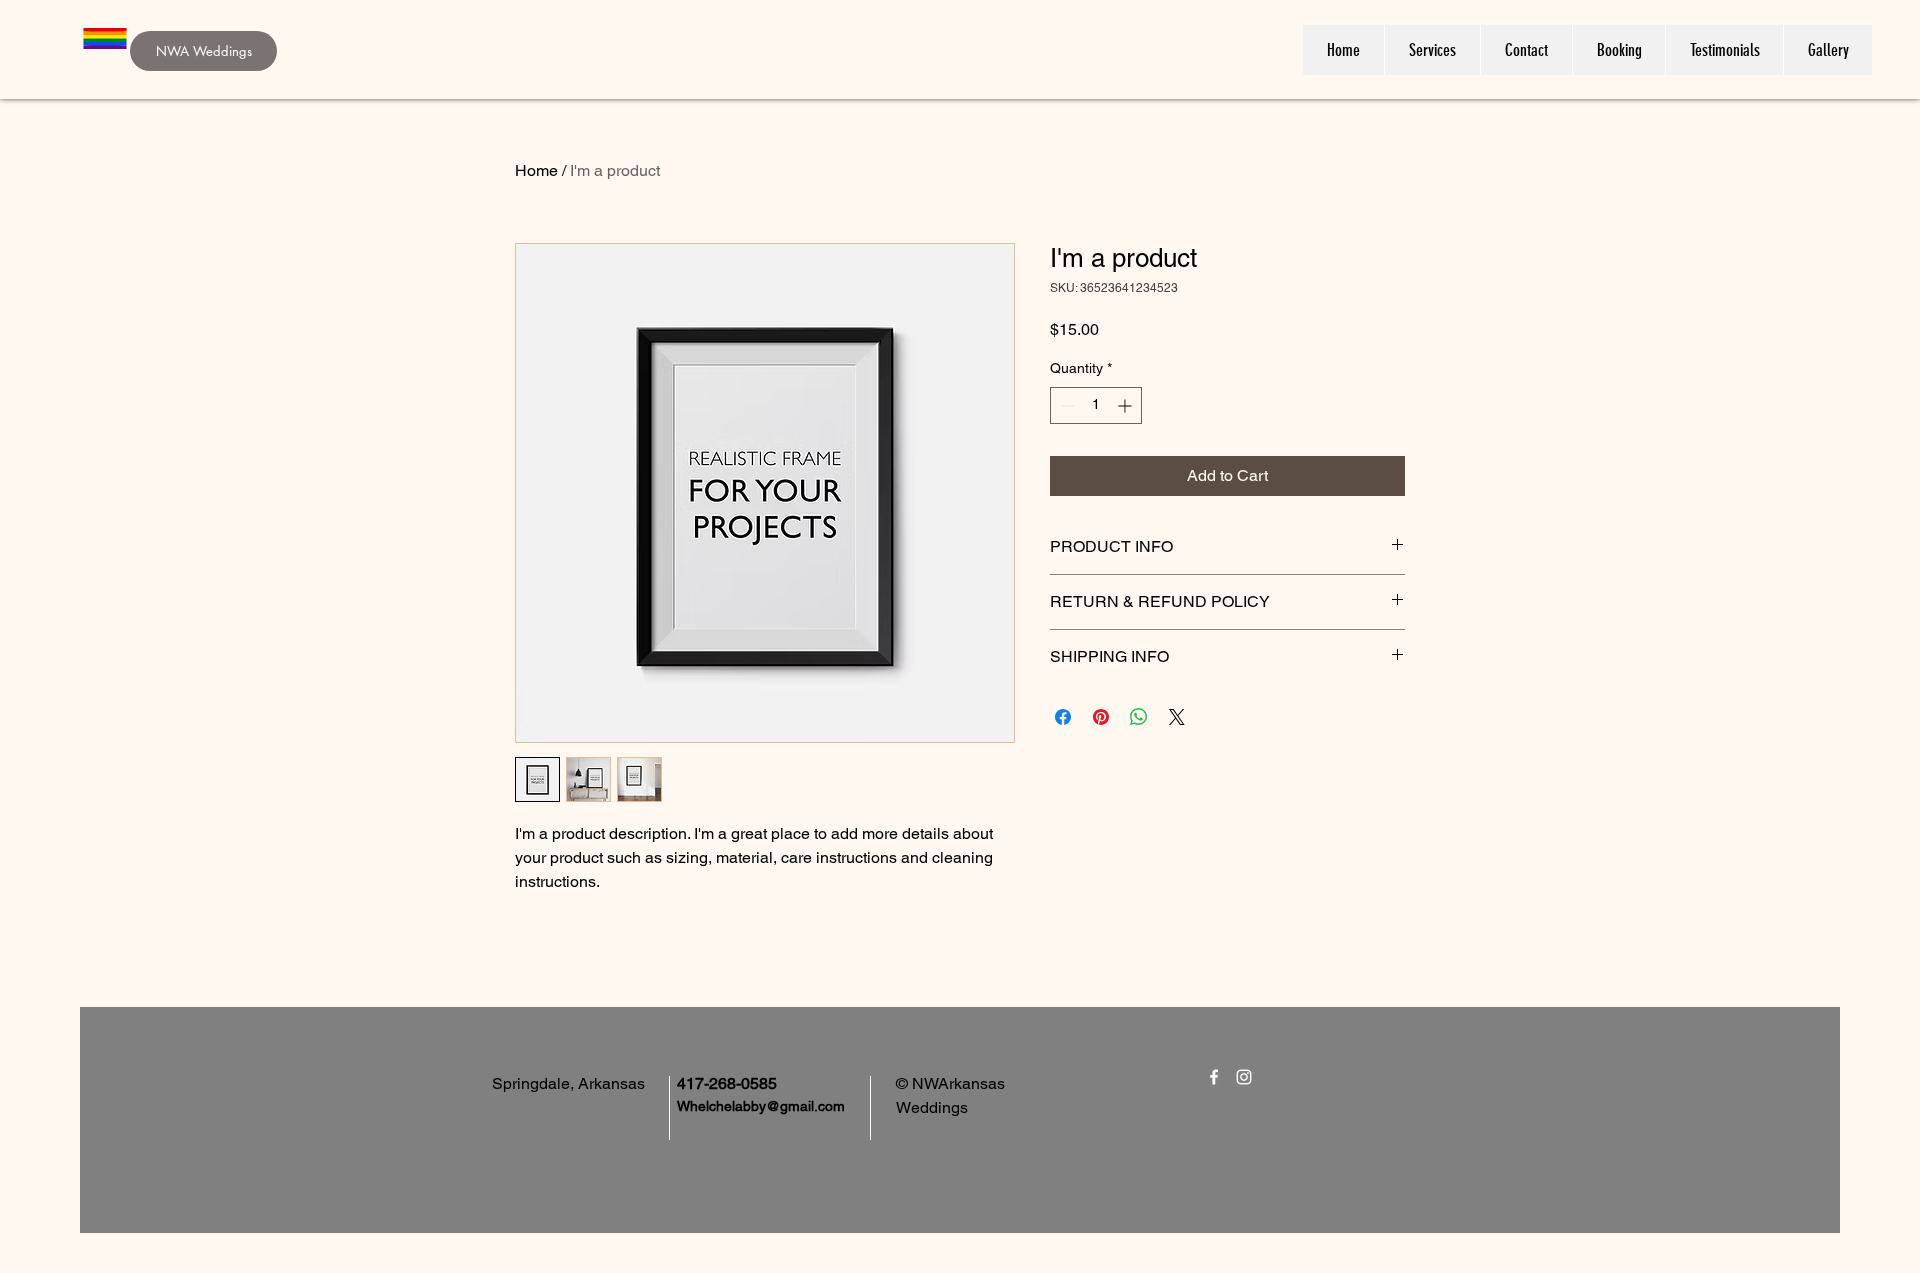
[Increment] (1126, 405)
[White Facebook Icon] (1214, 1077)
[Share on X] (1177, 717)
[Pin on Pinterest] (1101, 717)
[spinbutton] (1096, 405)
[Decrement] (1065, 405)
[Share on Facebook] (1063, 717)
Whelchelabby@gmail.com (761, 1106)
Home (536, 170)
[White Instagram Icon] (1244, 1077)
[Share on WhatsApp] (1139, 717)
